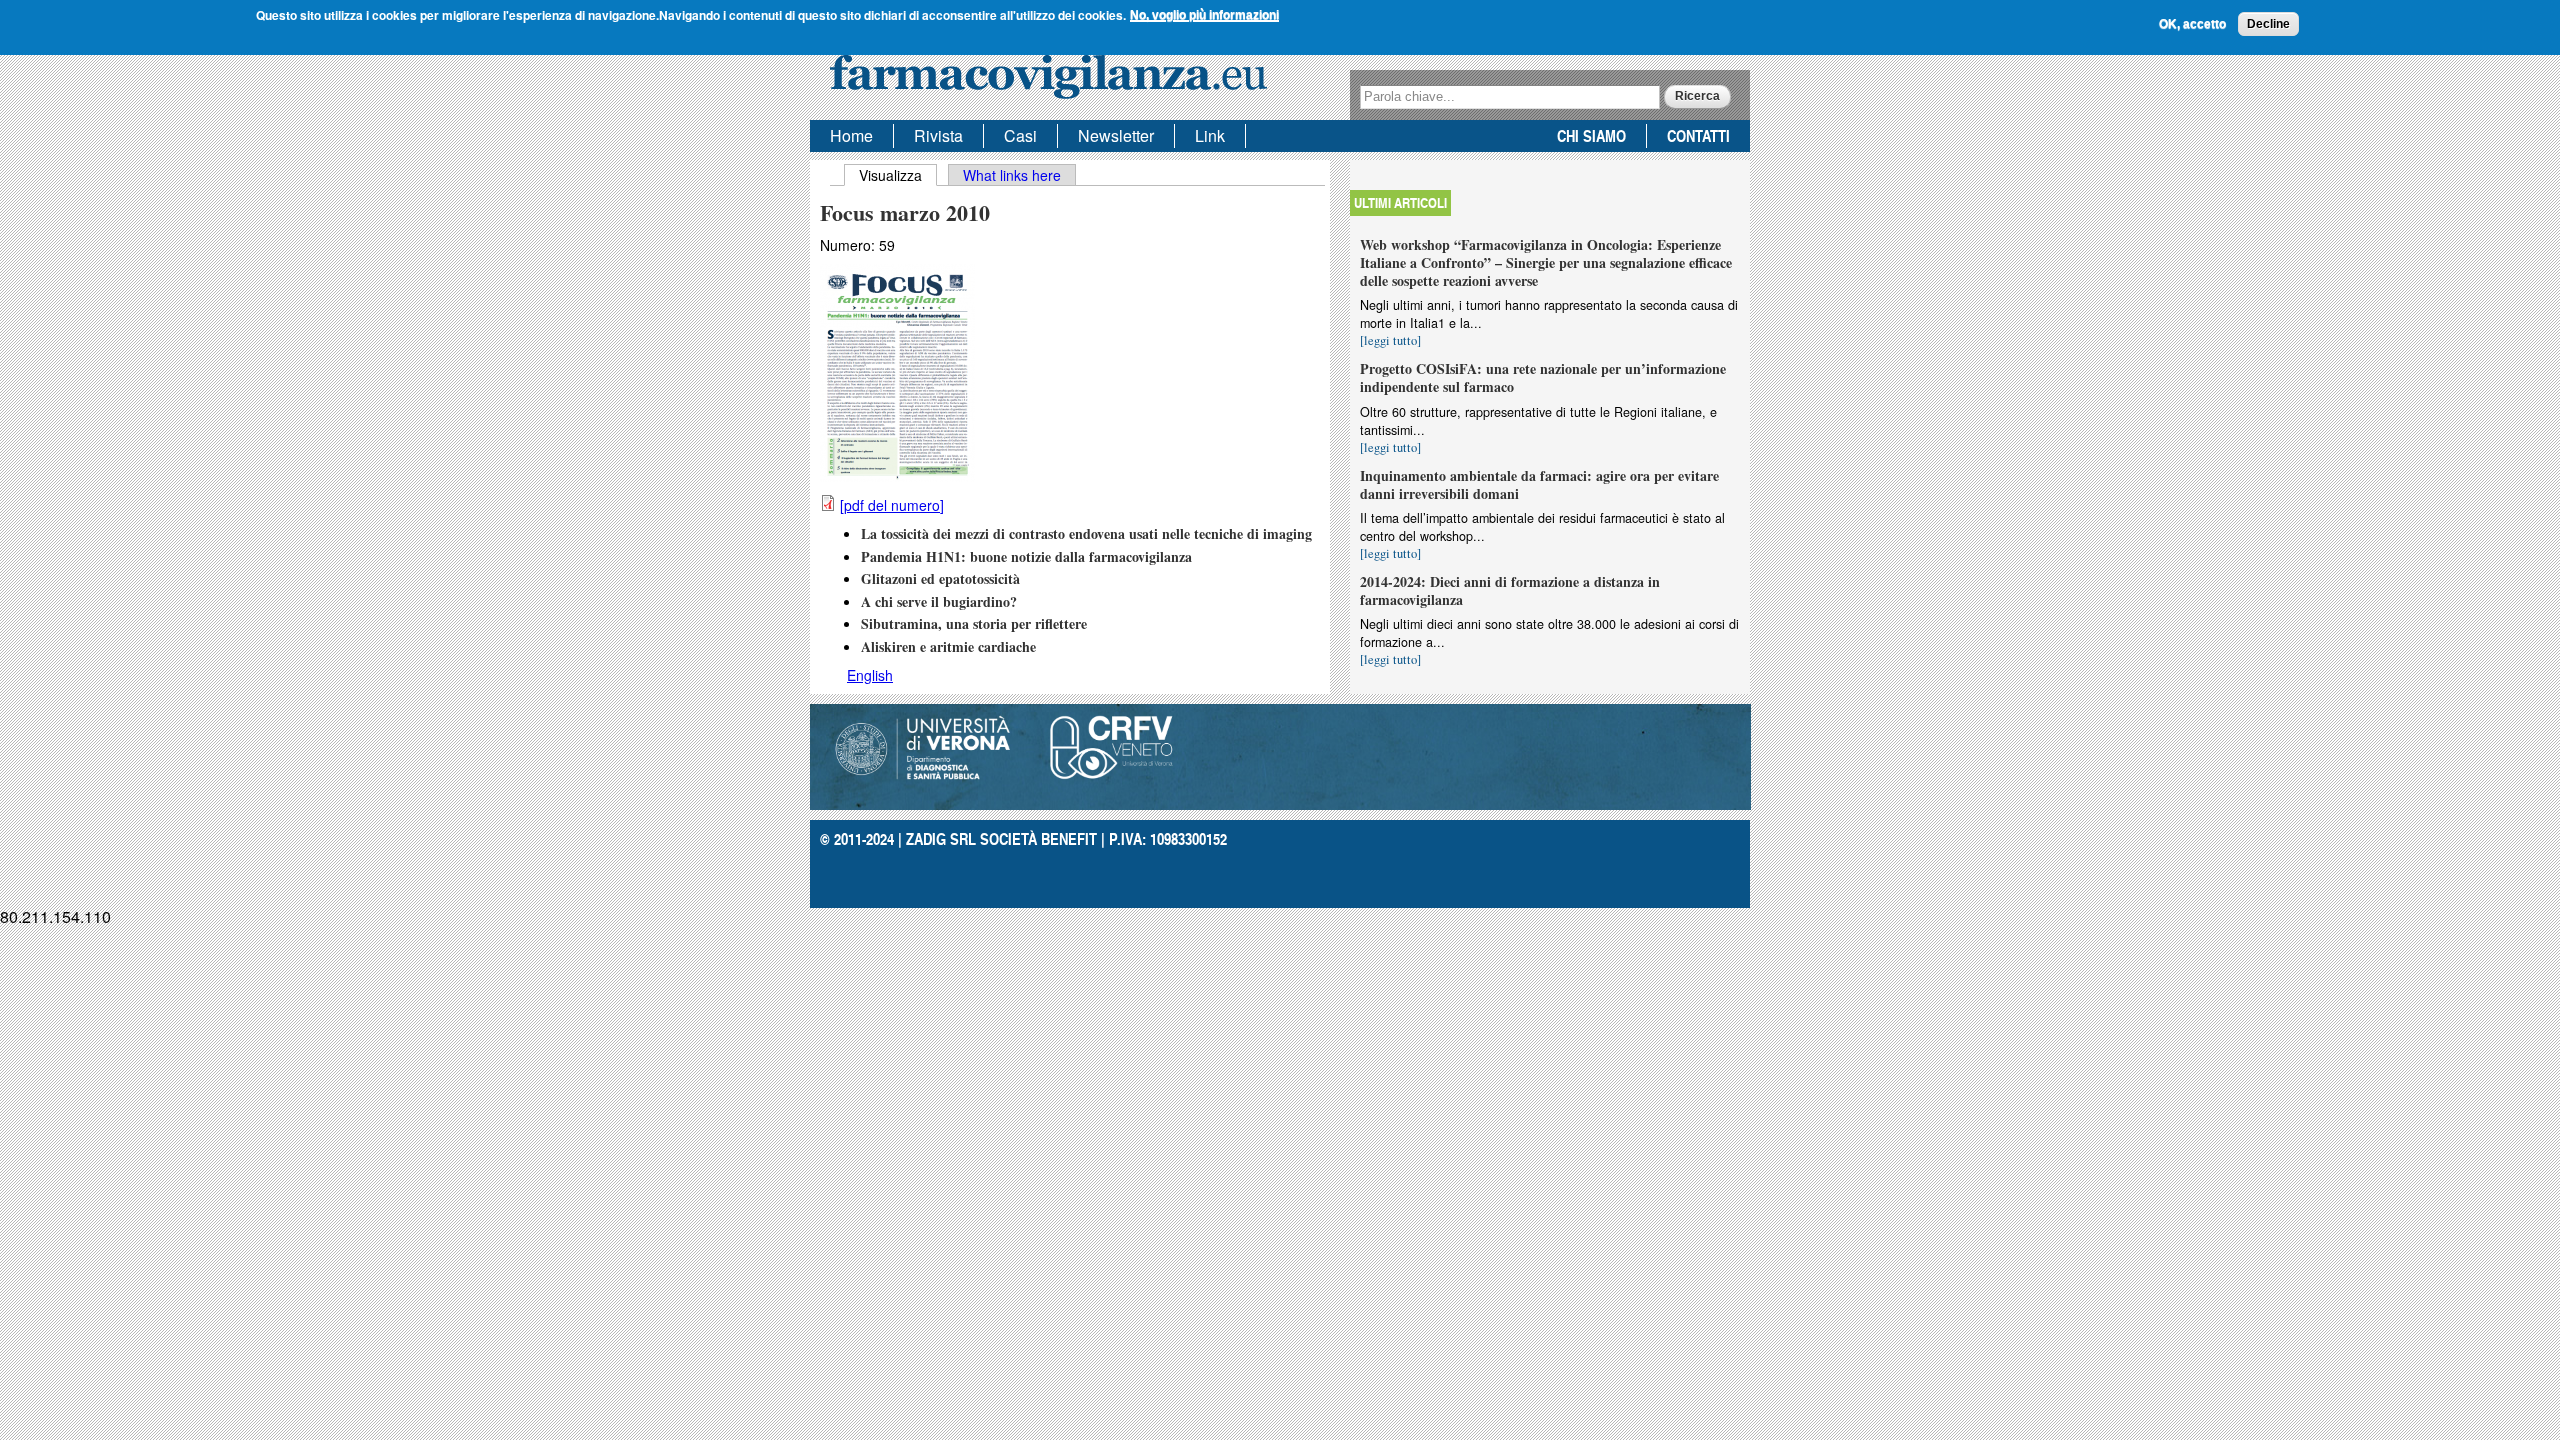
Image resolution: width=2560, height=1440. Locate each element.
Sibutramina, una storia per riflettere (974, 623)
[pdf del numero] (892, 505)
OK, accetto (2192, 24)
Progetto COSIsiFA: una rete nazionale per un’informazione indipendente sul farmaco (1543, 377)
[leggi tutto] (1390, 340)
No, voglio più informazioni (1204, 15)
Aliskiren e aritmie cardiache (948, 646)
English (870, 675)
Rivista (938, 135)
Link (1210, 135)
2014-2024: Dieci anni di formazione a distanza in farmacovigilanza (1510, 590)
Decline (2268, 24)
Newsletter (1116, 135)
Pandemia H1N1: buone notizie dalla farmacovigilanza (1026, 556)
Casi (1020, 135)
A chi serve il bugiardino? (939, 601)
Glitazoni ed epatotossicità (940, 578)
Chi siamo (1591, 135)
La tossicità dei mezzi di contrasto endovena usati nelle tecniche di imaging (1086, 533)
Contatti (1698, 135)
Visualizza (898, 175)
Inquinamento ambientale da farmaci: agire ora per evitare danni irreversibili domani (1539, 484)
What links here (1012, 175)
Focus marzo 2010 (905, 212)
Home (851, 135)
